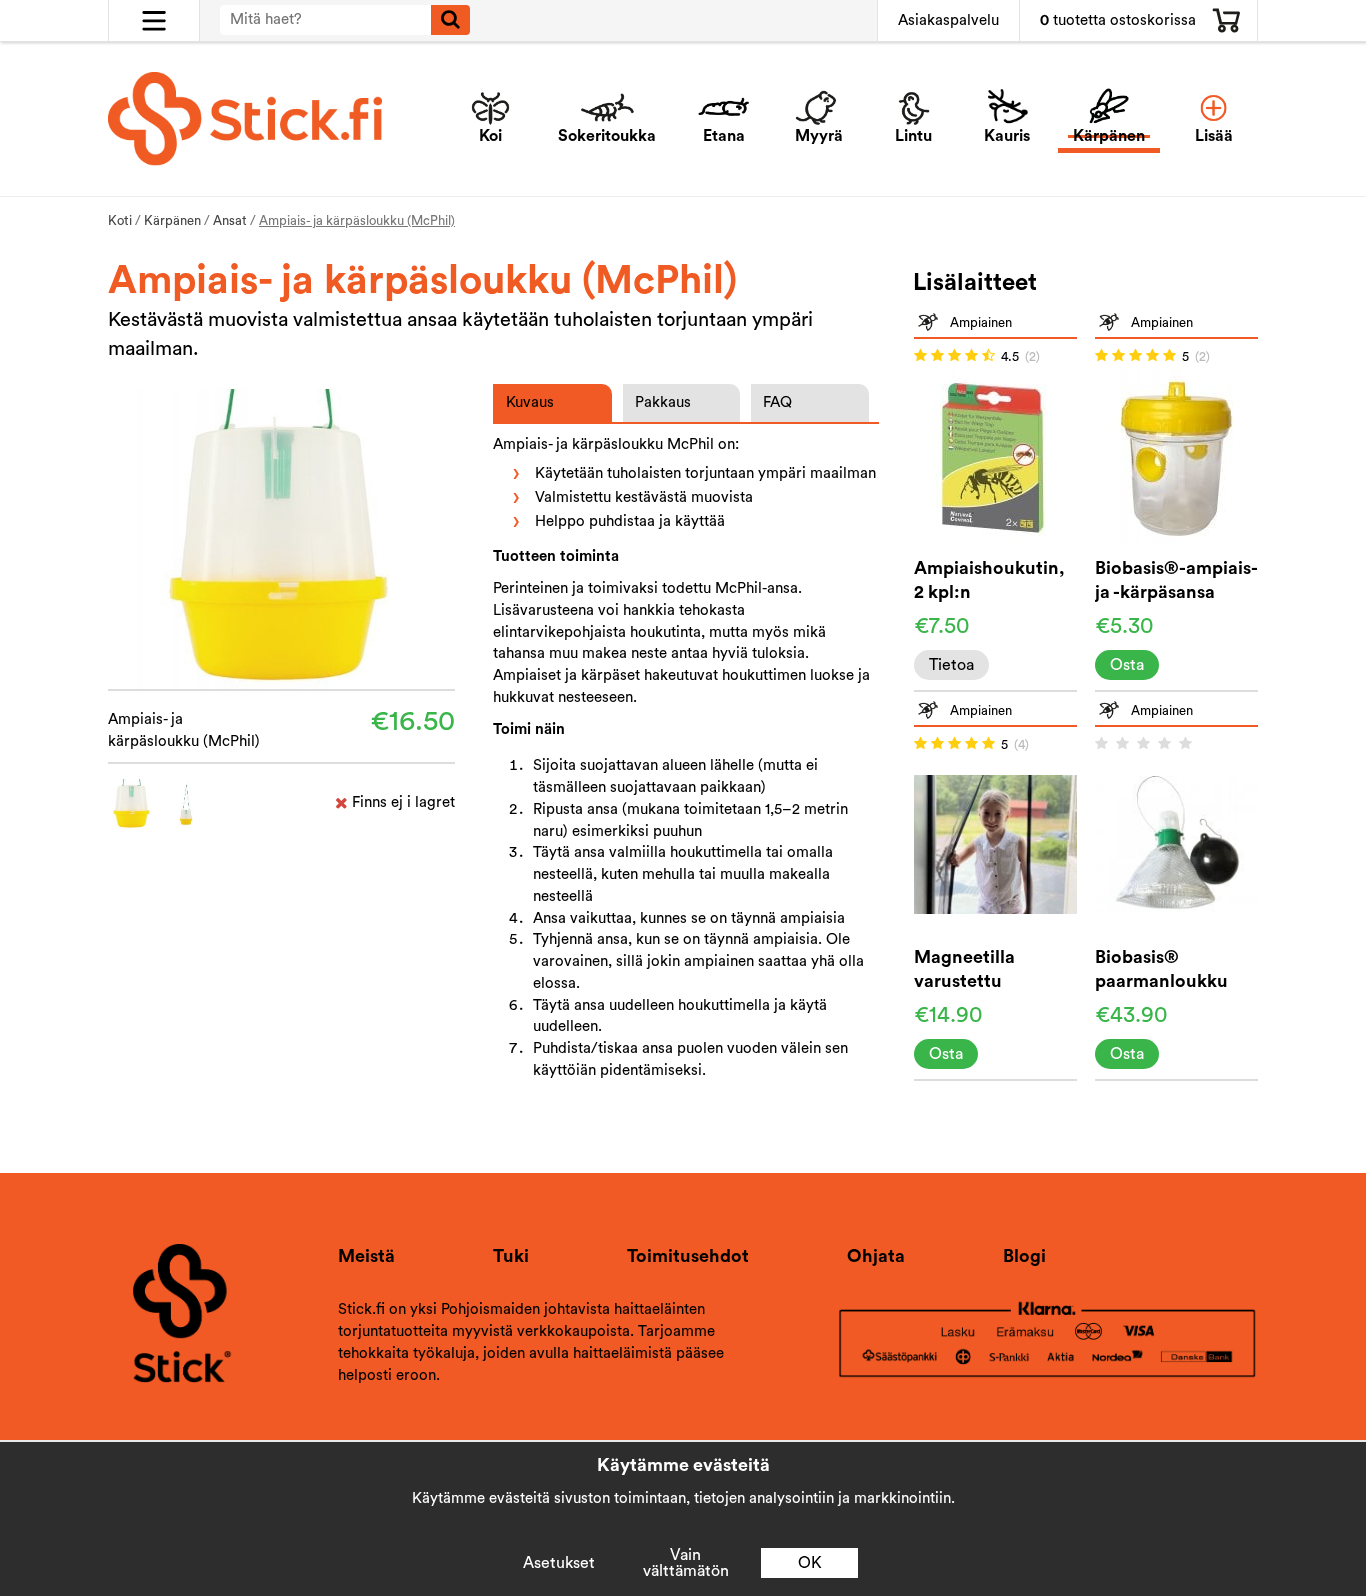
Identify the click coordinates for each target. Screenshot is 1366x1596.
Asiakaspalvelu (948, 20)
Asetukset (559, 1563)
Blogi (1024, 1256)
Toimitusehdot (688, 1256)
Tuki (511, 1256)
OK (810, 1563)
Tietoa (951, 665)
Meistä (366, 1256)
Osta (1127, 665)
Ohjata (876, 1256)
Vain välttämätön (686, 1563)
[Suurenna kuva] (281, 537)
